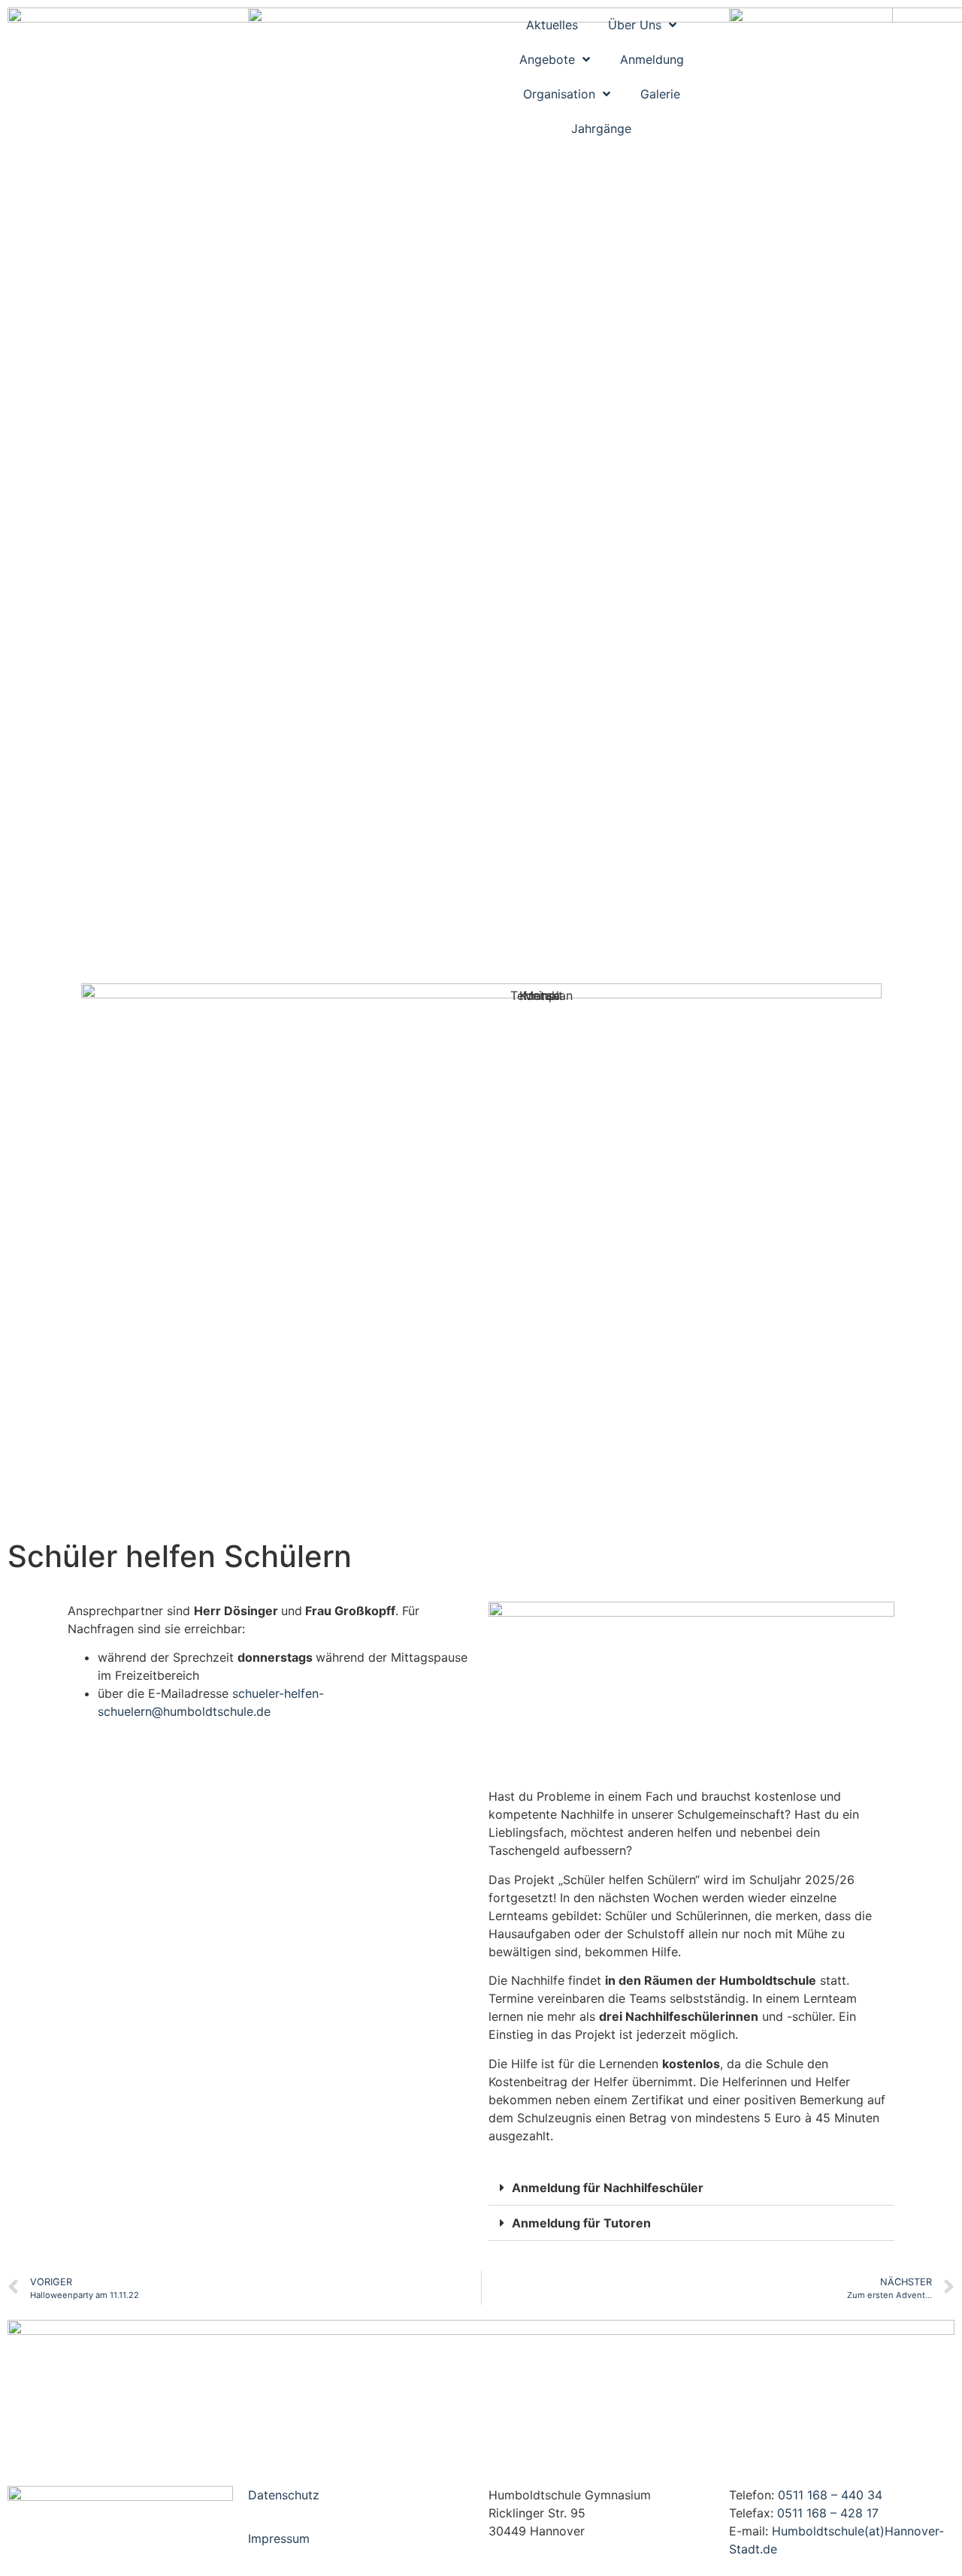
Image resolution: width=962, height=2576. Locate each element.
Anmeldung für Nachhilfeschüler (608, 2188)
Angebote (547, 59)
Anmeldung (652, 59)
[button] (691, 2188)
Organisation (559, 94)
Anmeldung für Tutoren (581, 2223)
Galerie (660, 94)
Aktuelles (552, 25)
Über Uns (635, 25)
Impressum (279, 2538)
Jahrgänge (601, 128)
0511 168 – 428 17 (828, 2513)
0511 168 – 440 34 (830, 2495)
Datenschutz (284, 2495)
